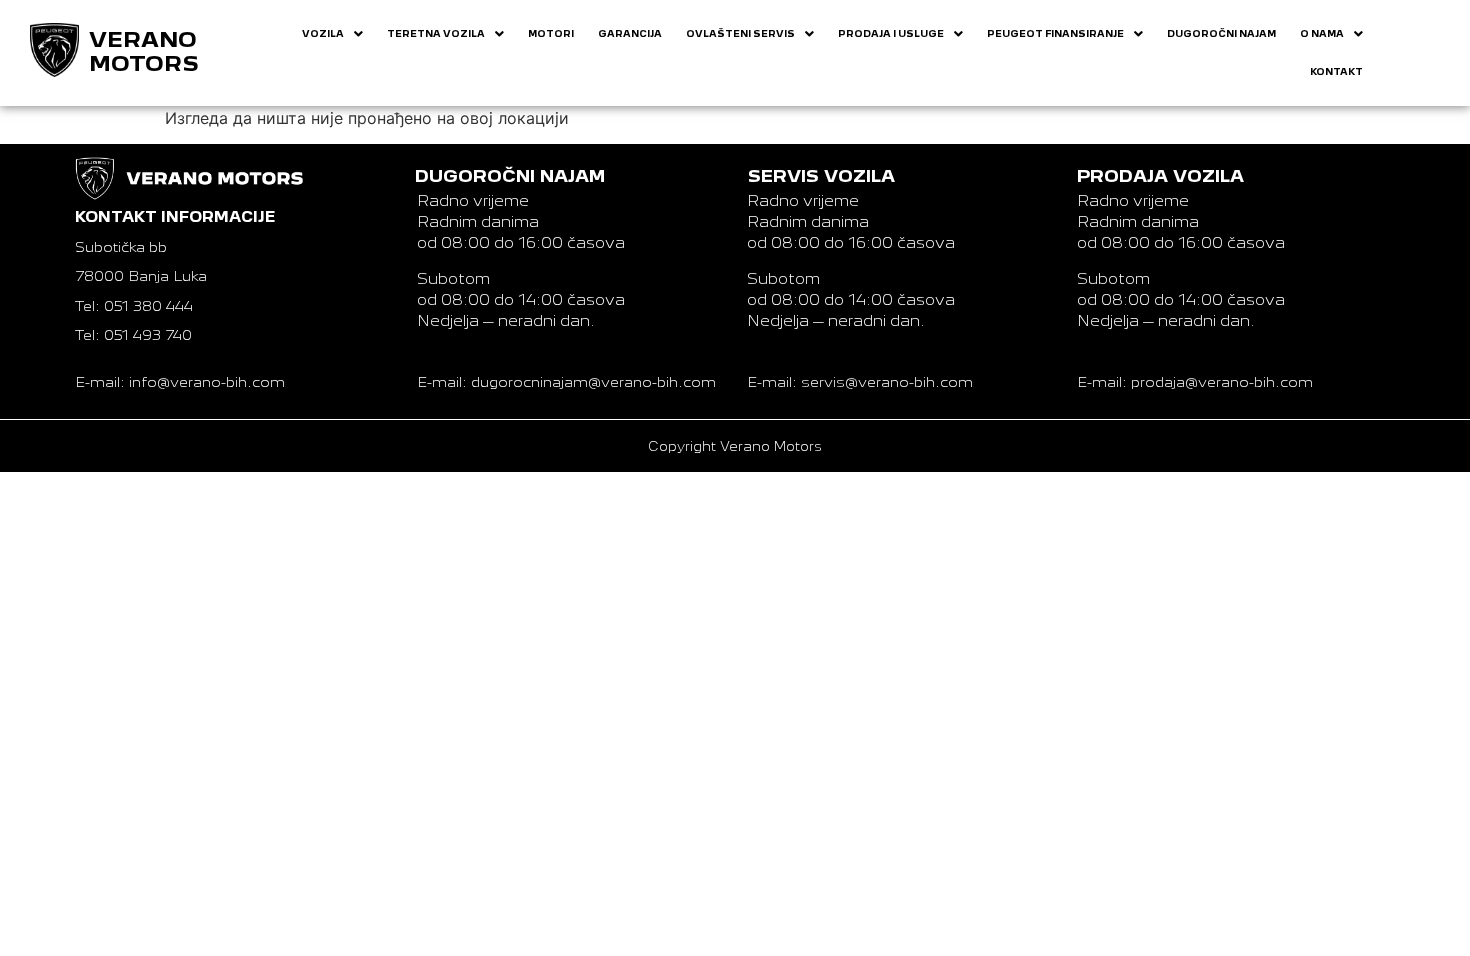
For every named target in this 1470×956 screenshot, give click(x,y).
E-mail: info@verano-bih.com (180, 382)
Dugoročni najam (1221, 33)
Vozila (323, 33)
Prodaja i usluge (891, 33)
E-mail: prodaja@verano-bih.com (1195, 382)
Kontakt (1336, 71)
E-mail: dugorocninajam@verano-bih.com (566, 382)
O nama (1322, 33)
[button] (332, 34)
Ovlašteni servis (740, 33)
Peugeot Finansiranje (1055, 33)
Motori (551, 33)
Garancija (630, 33)
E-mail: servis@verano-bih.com (860, 382)
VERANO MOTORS (144, 51)
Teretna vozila (436, 33)
